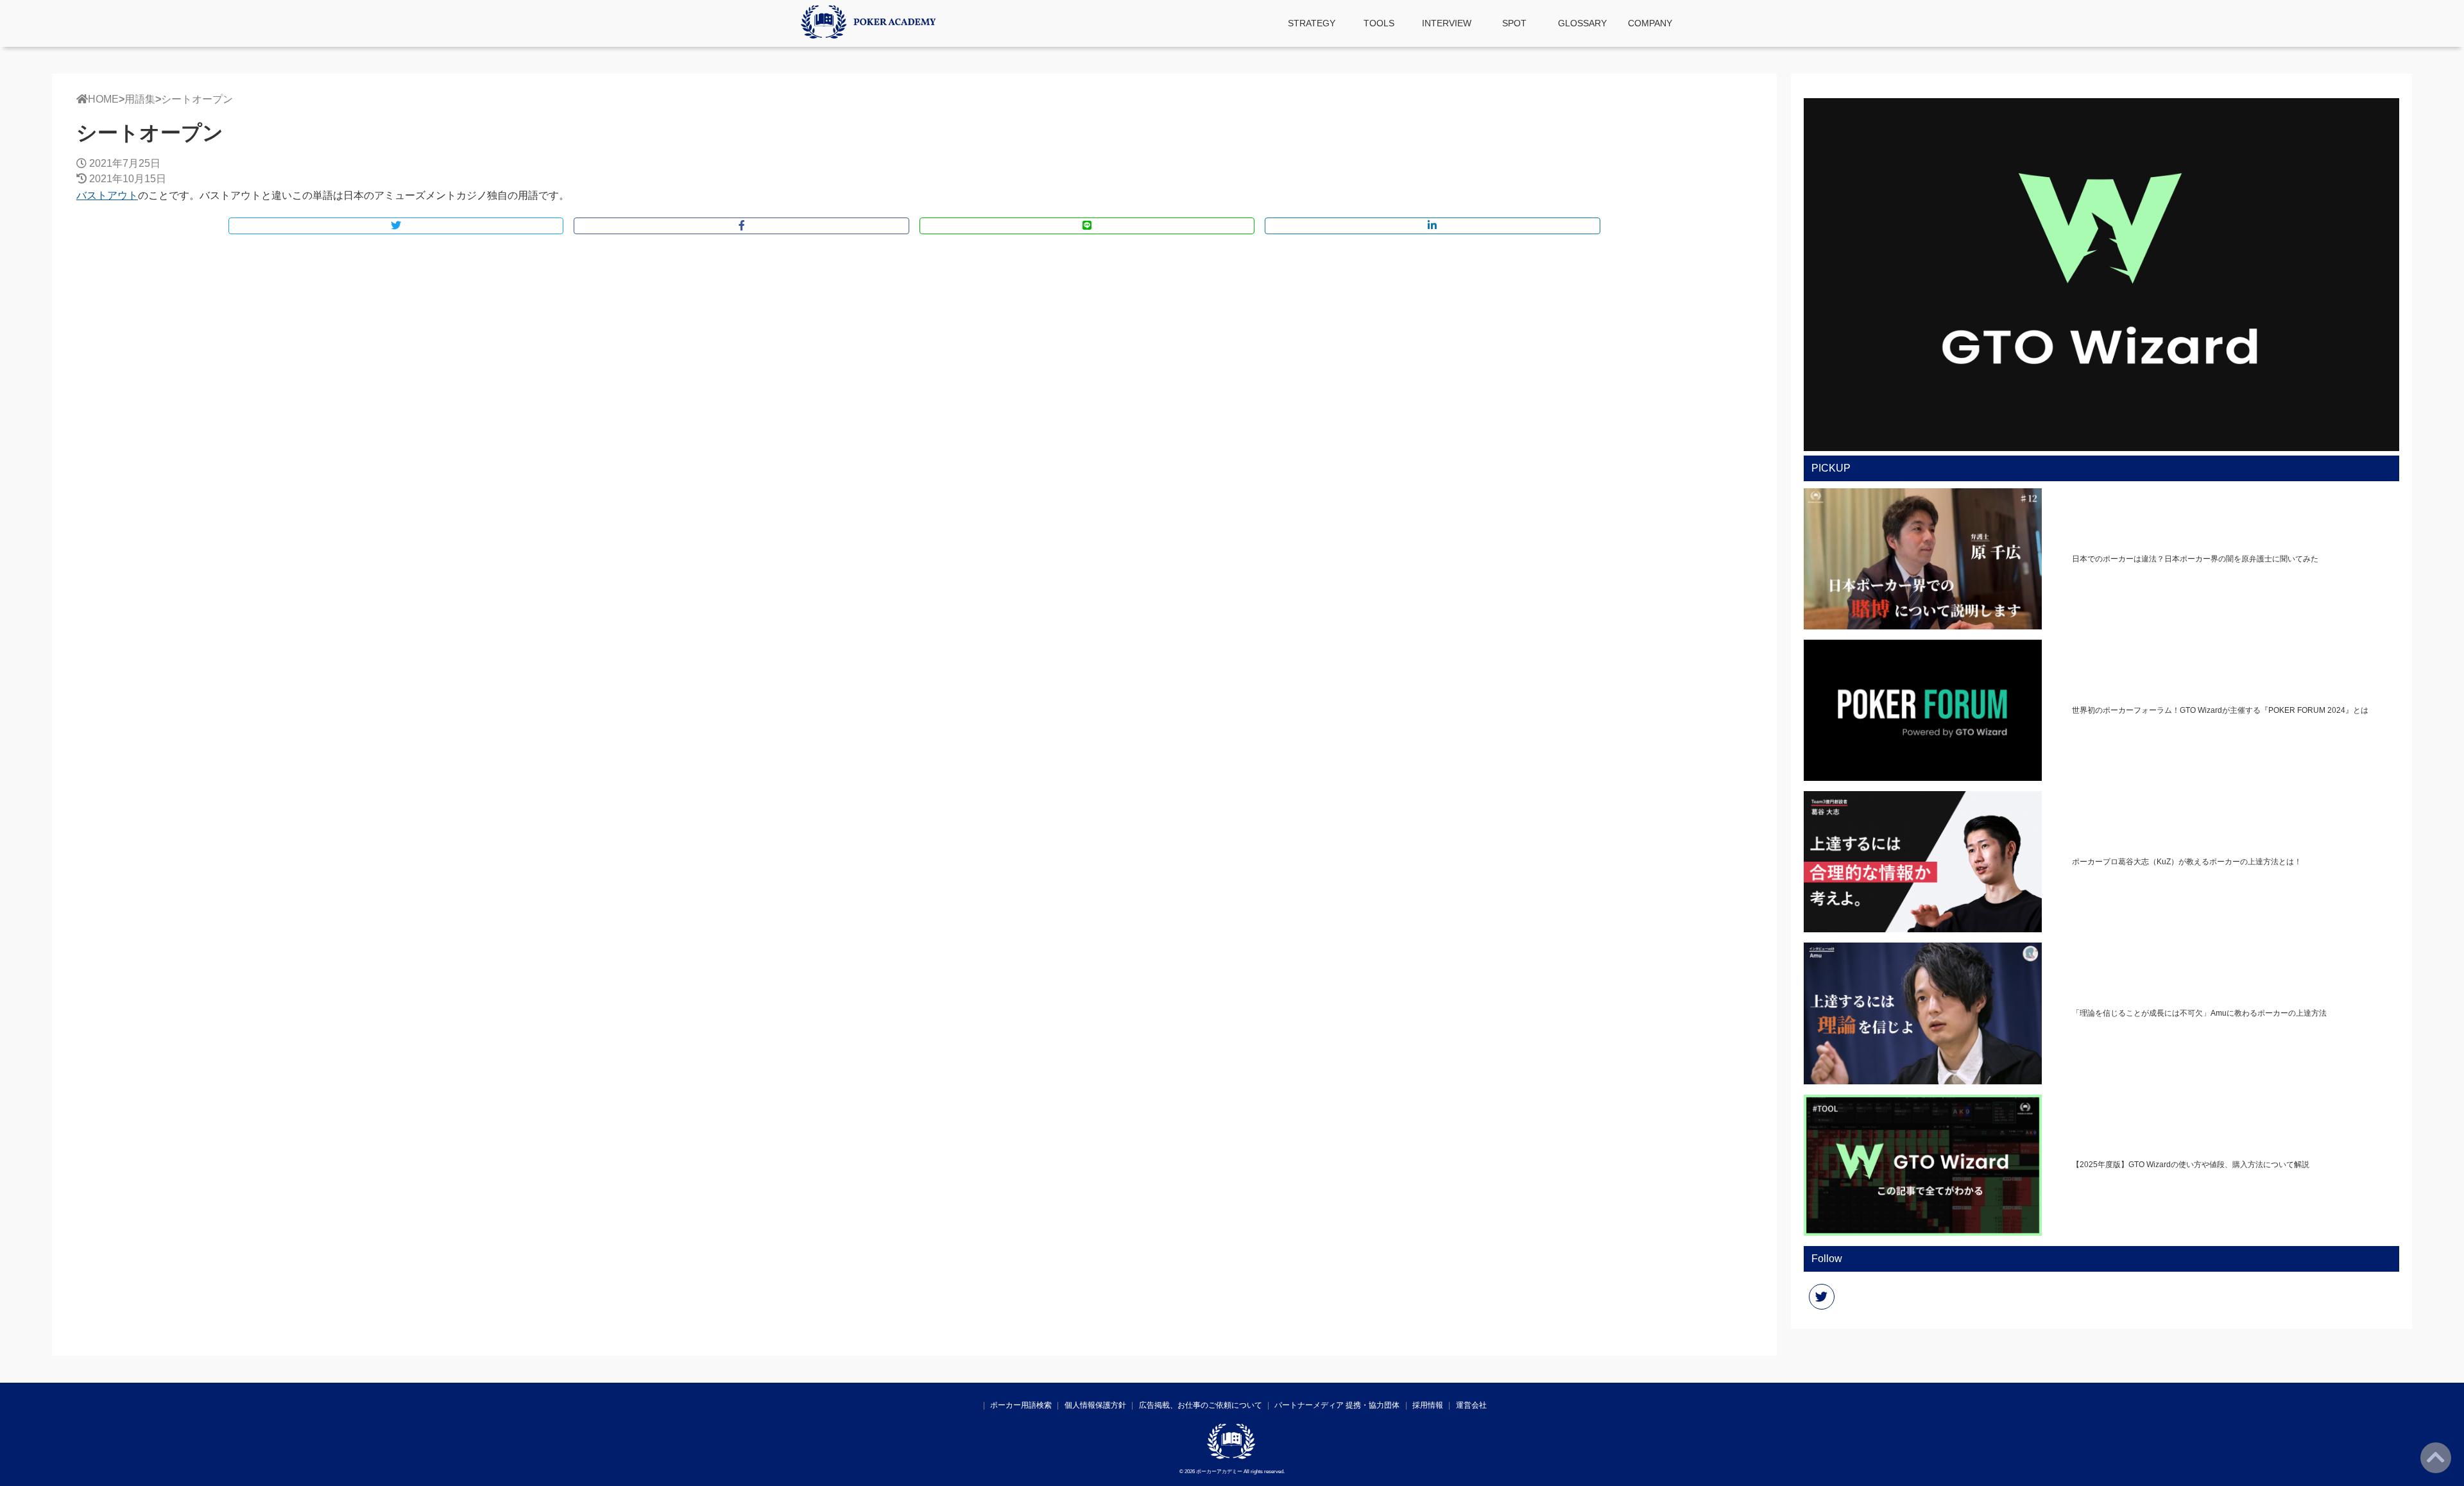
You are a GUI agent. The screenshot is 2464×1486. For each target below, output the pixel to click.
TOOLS (1379, 23)
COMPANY (1650, 23)
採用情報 (1428, 1405)
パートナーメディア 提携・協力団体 (1337, 1405)
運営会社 (1471, 1405)
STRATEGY (1312, 23)
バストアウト (107, 195)
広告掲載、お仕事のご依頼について (1201, 1405)
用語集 (140, 99)
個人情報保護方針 (1095, 1405)
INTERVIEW (1447, 23)
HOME (103, 99)
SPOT (1514, 23)
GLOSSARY (1582, 23)
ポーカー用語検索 (1021, 1405)
